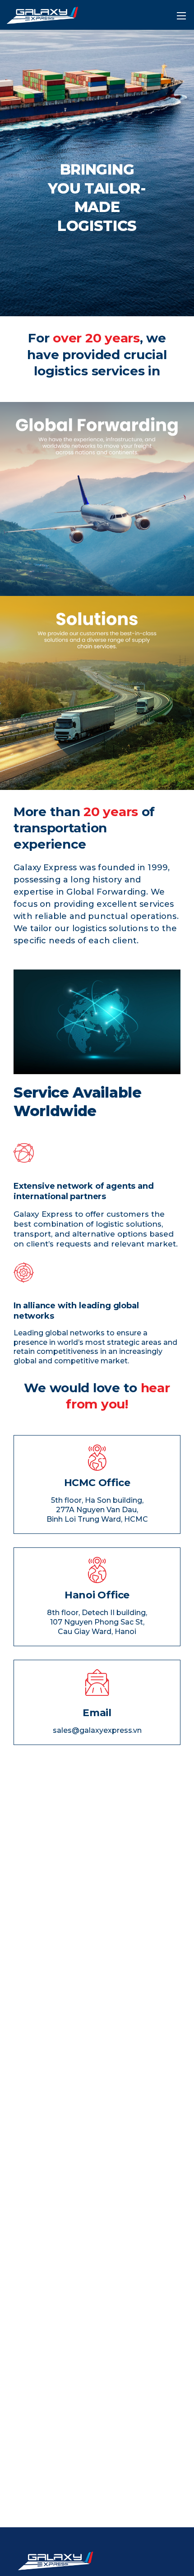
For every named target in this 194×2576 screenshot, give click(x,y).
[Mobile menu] (181, 16)
